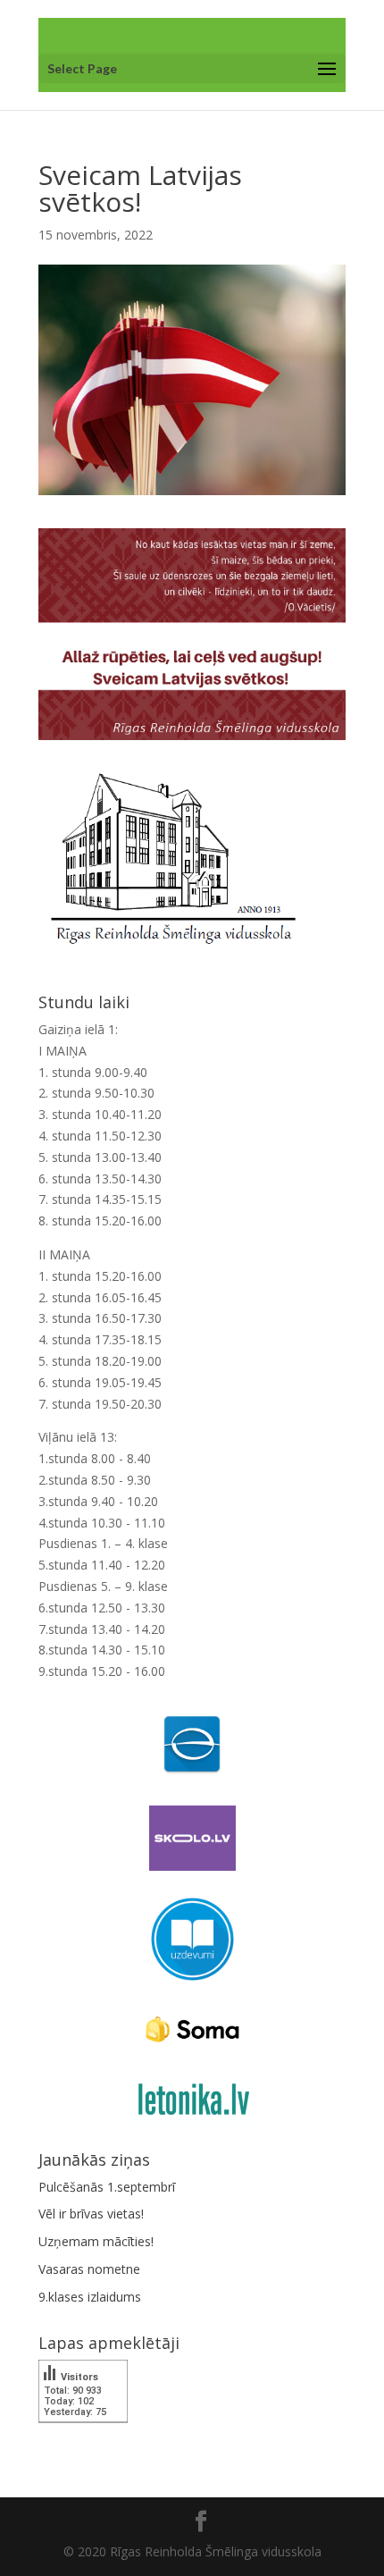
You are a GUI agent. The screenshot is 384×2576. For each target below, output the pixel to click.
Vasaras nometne (89, 2269)
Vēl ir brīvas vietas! (91, 2214)
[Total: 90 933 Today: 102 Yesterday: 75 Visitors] (83, 2435)
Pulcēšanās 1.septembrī (107, 2187)
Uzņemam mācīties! (96, 2241)
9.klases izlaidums (90, 2297)
